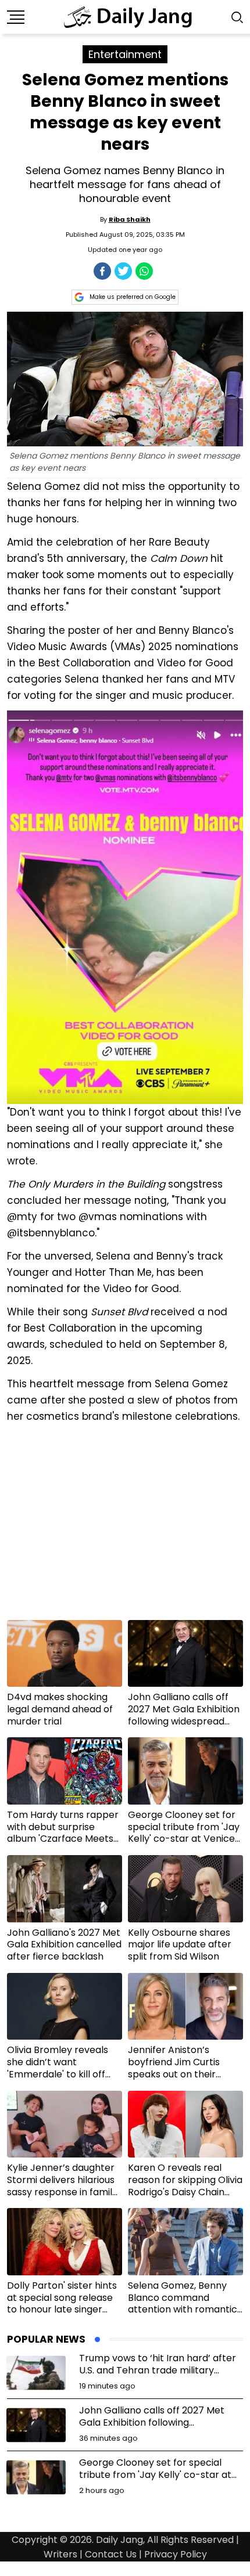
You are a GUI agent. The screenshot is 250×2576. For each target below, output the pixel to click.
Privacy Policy (176, 2554)
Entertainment (125, 54)
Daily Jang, (120, 2540)
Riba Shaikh (130, 219)
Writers (60, 2554)
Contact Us (111, 2554)
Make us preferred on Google (133, 297)
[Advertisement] (125, 1526)
